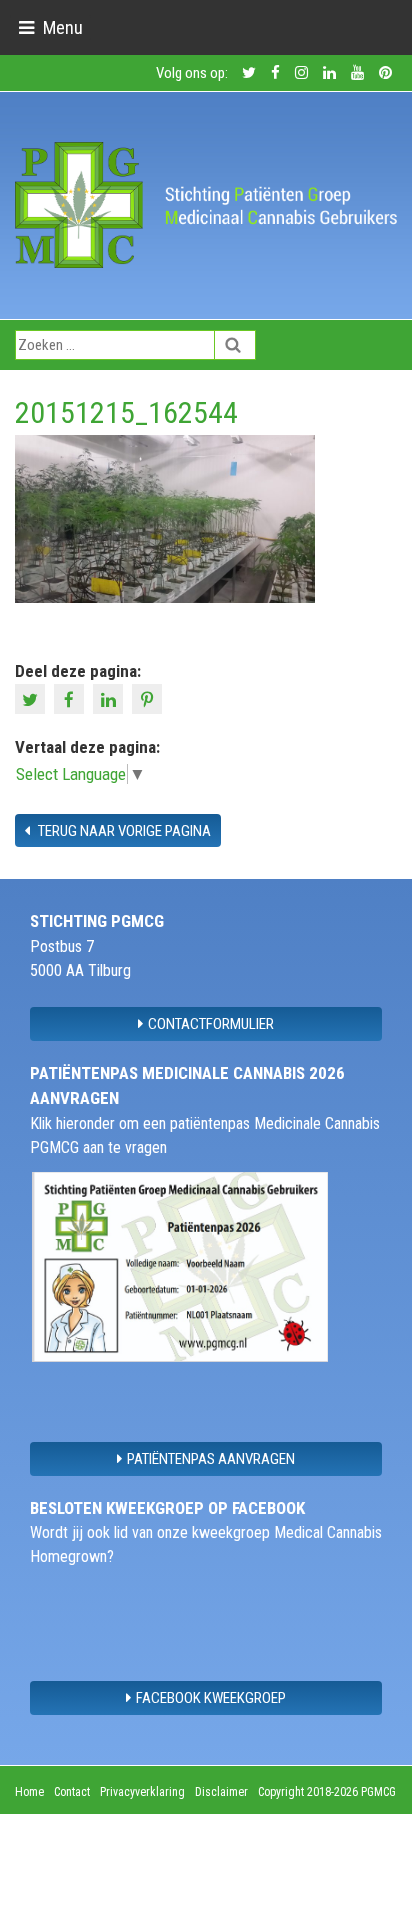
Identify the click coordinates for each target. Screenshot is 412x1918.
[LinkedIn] (110, 698)
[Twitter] (32, 698)
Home (29, 1792)
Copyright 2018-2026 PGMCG (327, 1792)
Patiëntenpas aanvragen (211, 1459)
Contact (72, 1792)
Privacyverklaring (142, 1792)
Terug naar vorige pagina (123, 831)
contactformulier (211, 1024)
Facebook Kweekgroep (211, 1698)
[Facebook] (71, 698)
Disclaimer (221, 1792)
